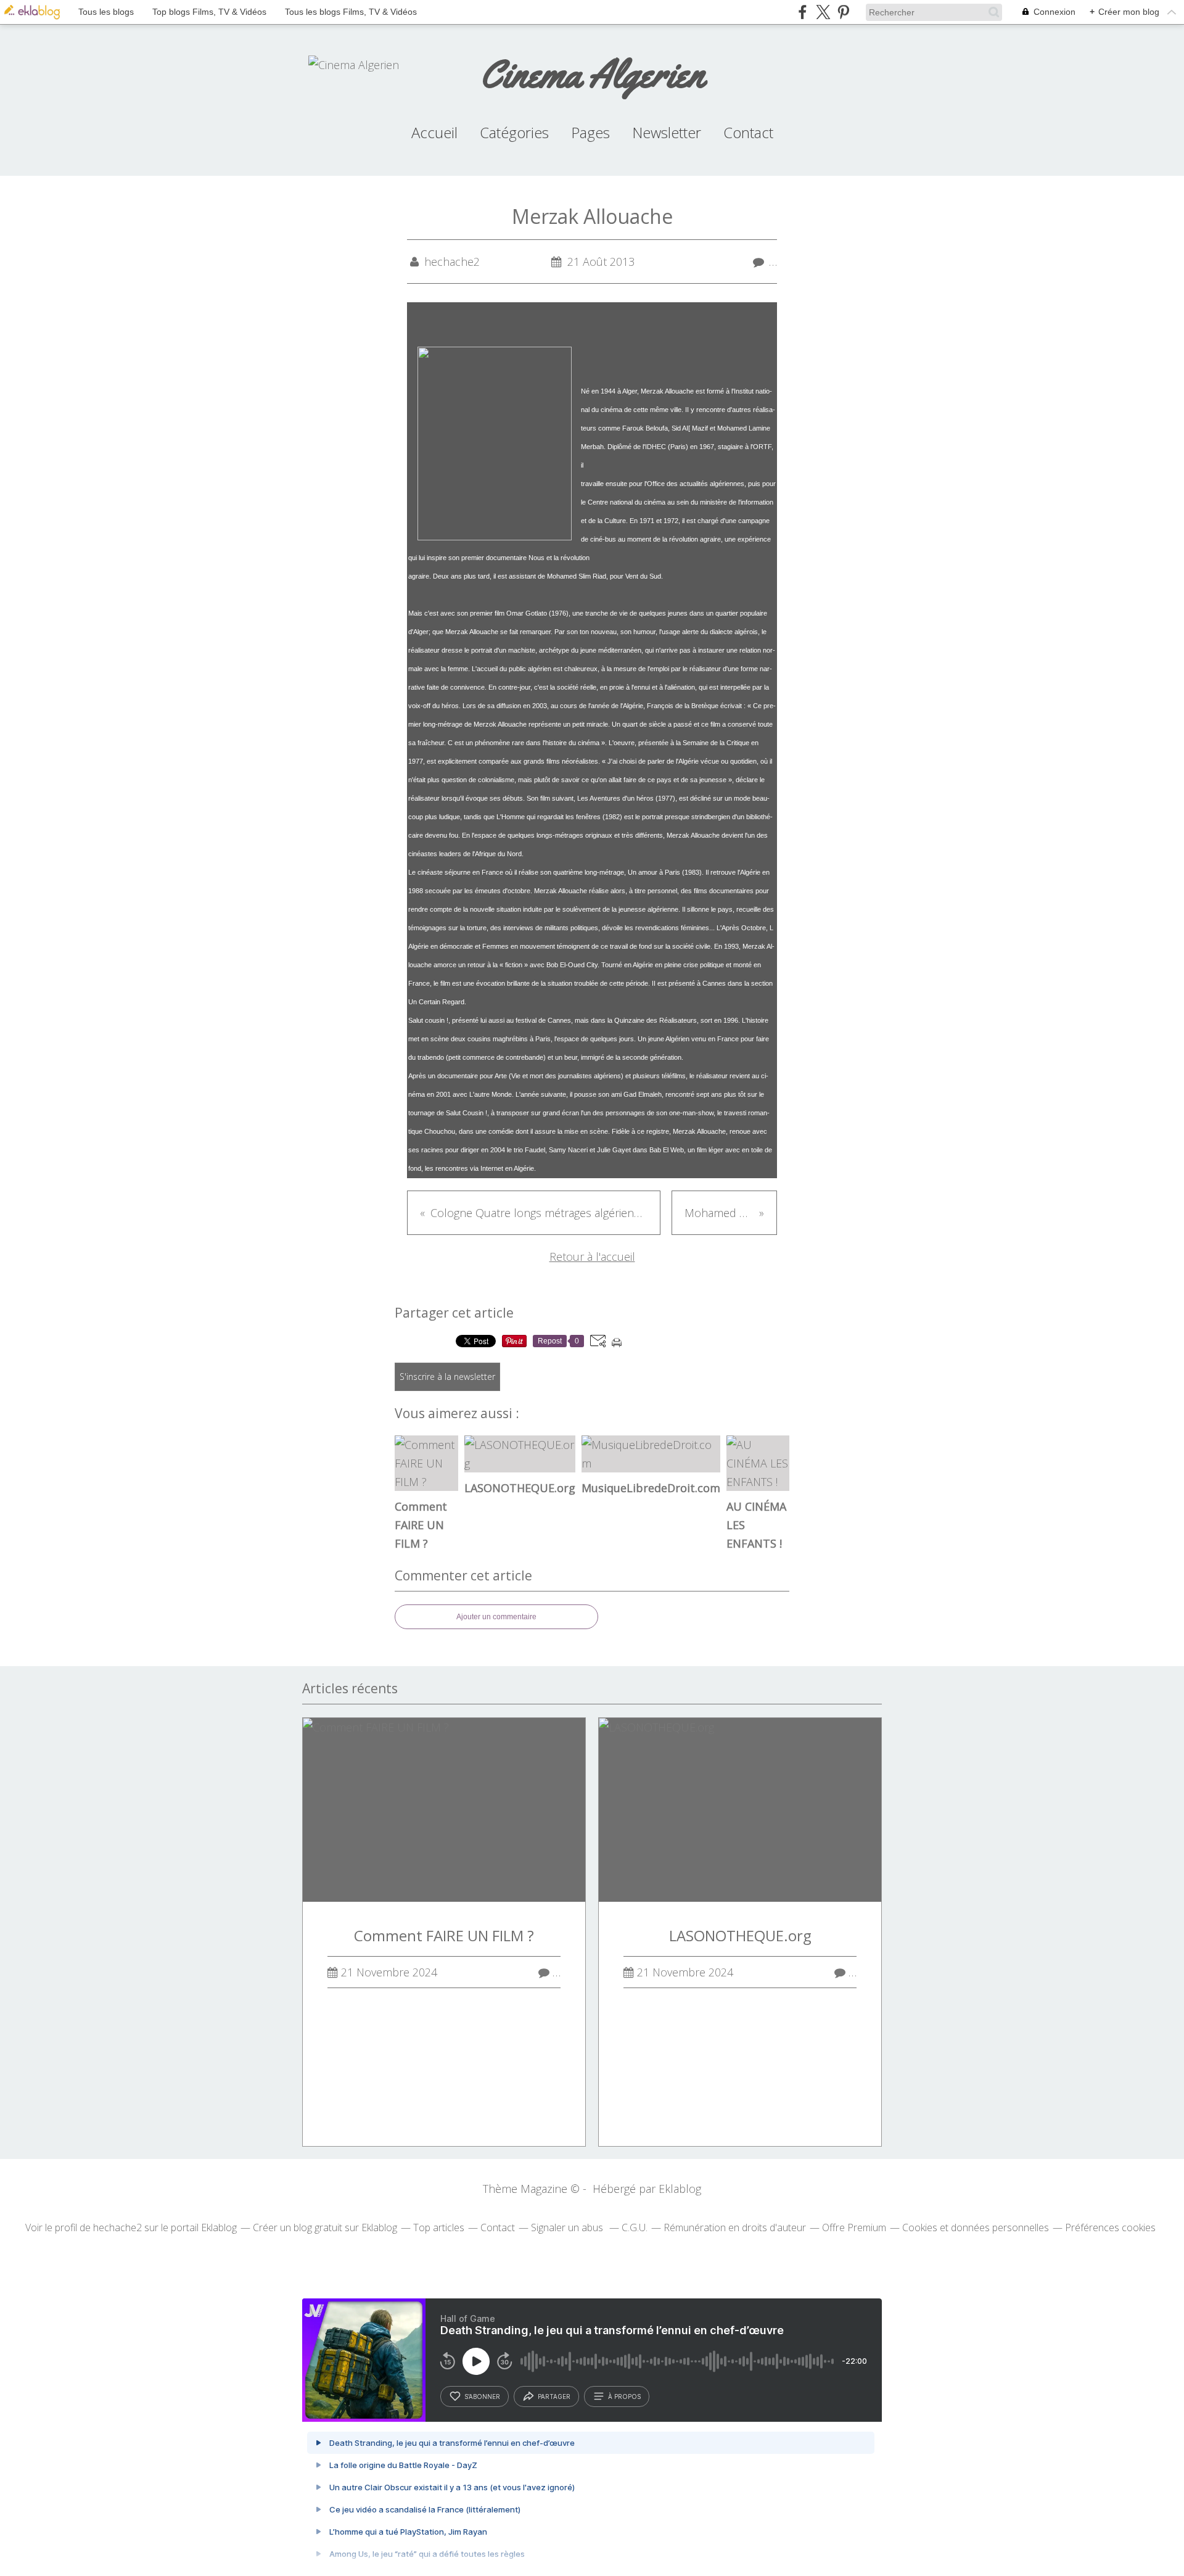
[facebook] (803, 12)
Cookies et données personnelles (976, 2227)
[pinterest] (843, 12)
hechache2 (117, 2227)
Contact (748, 132)
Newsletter (667, 132)
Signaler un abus (568, 2227)
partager (554, 2396)
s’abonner (482, 2396)
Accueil (434, 132)
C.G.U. (635, 2227)
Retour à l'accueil (592, 1257)
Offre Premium (854, 2227)
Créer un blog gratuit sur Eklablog (325, 2227)
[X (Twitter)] (823, 12)
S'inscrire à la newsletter (447, 1377)
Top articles (439, 2227)
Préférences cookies (1110, 2227)
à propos (624, 2396)
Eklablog (680, 2189)
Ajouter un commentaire (496, 1617)
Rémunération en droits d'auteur (735, 2227)
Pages (590, 132)
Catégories (514, 132)
